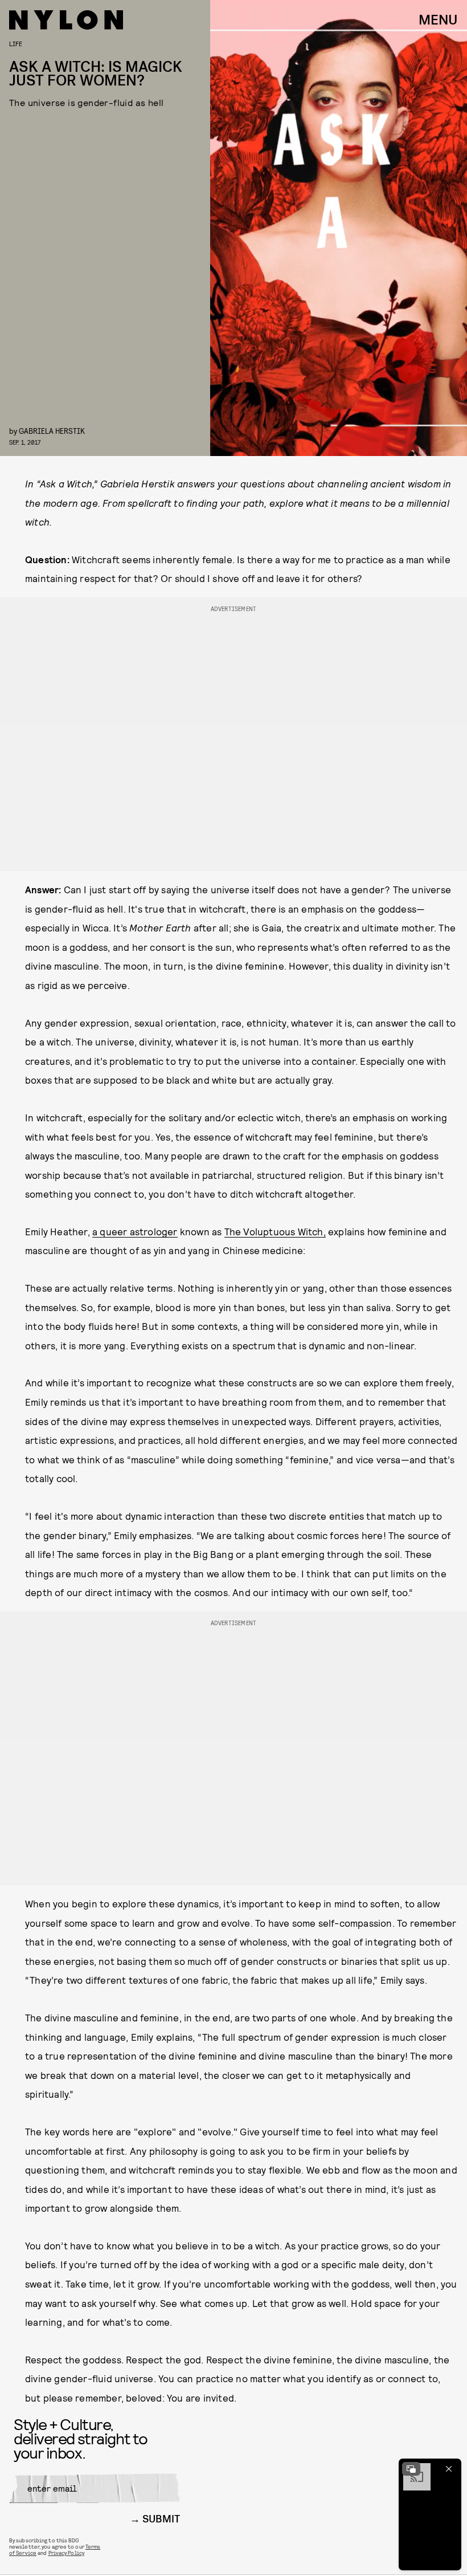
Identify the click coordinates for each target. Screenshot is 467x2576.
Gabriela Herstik (52, 431)
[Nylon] (66, 20)
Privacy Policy (66, 2553)
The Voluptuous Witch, (275, 1231)
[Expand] (411, 2469)
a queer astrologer (135, 1231)
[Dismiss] (449, 2469)
